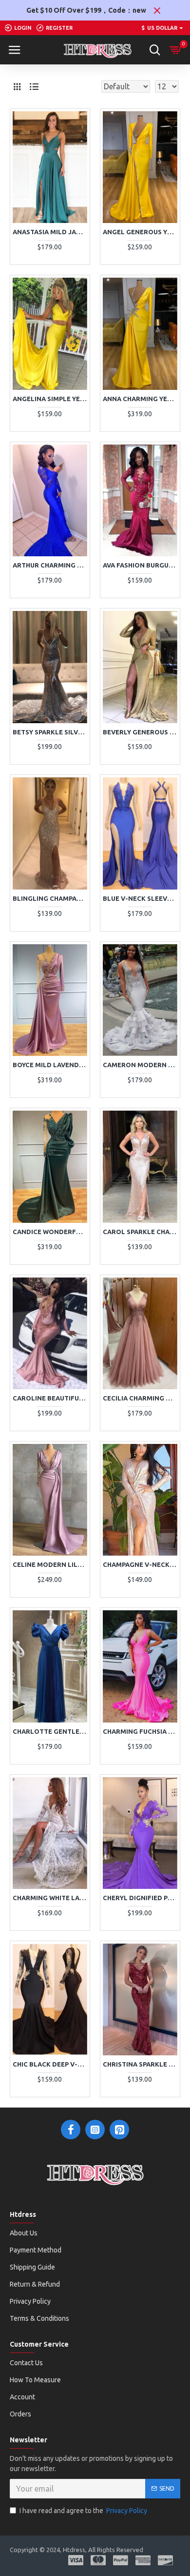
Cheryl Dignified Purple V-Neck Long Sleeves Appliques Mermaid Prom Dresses (140, 1898)
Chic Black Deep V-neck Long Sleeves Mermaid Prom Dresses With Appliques (50, 2064)
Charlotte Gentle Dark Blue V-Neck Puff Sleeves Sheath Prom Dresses (50, 1731)
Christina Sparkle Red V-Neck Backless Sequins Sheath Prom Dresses (140, 2064)
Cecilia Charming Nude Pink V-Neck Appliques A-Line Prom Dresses (140, 1398)
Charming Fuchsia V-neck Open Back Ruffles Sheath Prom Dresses (140, 1731)
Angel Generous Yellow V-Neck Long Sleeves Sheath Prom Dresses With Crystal (140, 232)
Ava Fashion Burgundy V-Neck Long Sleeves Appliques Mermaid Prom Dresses (140, 565)
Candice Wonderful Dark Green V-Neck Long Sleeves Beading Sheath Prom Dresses (50, 1232)
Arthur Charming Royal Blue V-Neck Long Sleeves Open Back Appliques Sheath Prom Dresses (50, 565)
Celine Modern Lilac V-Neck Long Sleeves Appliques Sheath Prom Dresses (50, 1564)
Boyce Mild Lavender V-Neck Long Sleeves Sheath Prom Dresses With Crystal (50, 1065)
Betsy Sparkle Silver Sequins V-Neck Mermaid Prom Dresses (50, 732)
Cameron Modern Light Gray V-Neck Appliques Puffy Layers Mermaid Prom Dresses (140, 1065)
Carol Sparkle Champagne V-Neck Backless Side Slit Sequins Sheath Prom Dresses (140, 1232)
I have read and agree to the (83, 2511)
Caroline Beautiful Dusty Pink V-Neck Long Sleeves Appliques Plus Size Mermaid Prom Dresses (50, 1398)
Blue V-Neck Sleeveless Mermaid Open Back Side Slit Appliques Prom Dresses (140, 898)
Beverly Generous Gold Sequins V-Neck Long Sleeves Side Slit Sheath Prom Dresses (140, 732)
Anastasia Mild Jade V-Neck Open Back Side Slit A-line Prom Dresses (50, 232)
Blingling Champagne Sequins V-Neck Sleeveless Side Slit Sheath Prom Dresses (50, 898)
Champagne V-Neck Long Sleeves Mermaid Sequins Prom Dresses (140, 1564)
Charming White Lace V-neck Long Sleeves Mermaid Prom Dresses (50, 1898)
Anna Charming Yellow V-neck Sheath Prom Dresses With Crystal (140, 399)
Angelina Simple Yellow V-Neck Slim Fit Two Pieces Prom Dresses (50, 399)
